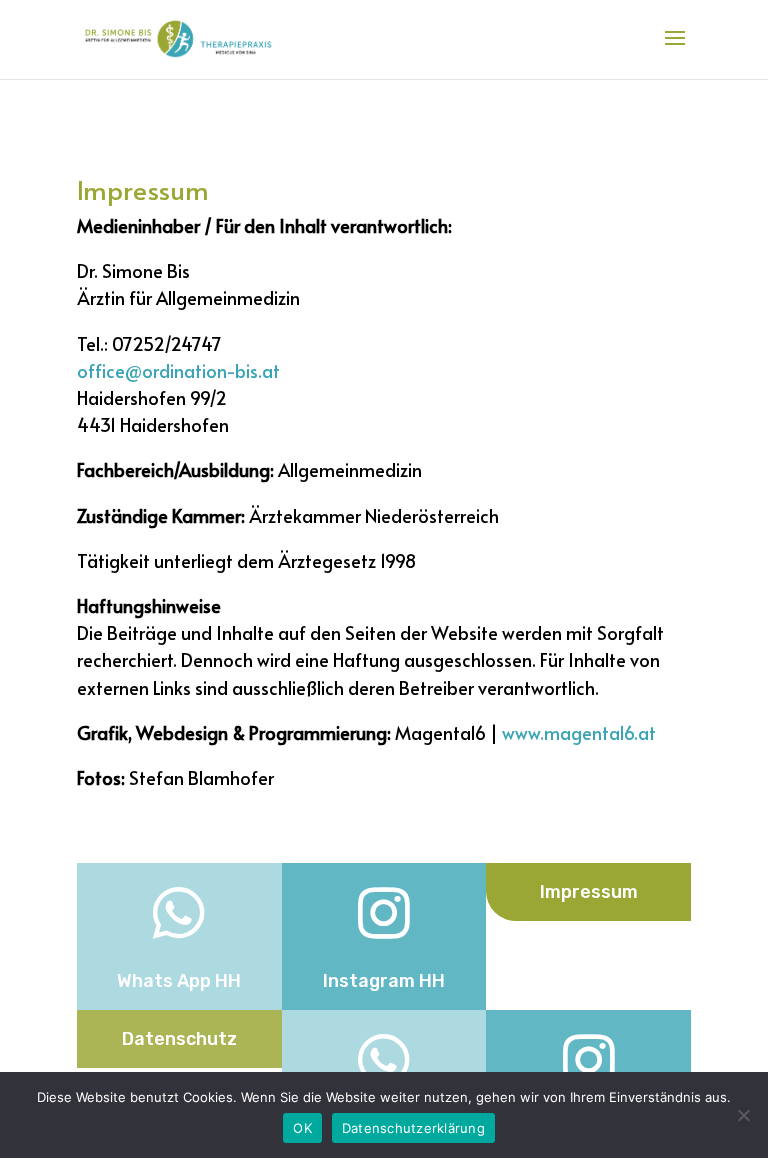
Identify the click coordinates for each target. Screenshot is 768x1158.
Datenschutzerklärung (413, 1128)
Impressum (589, 892)
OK (302, 1128)
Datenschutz (179, 1039)
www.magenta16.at (579, 732)
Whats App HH (179, 981)
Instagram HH (384, 981)
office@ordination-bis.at (178, 370)
